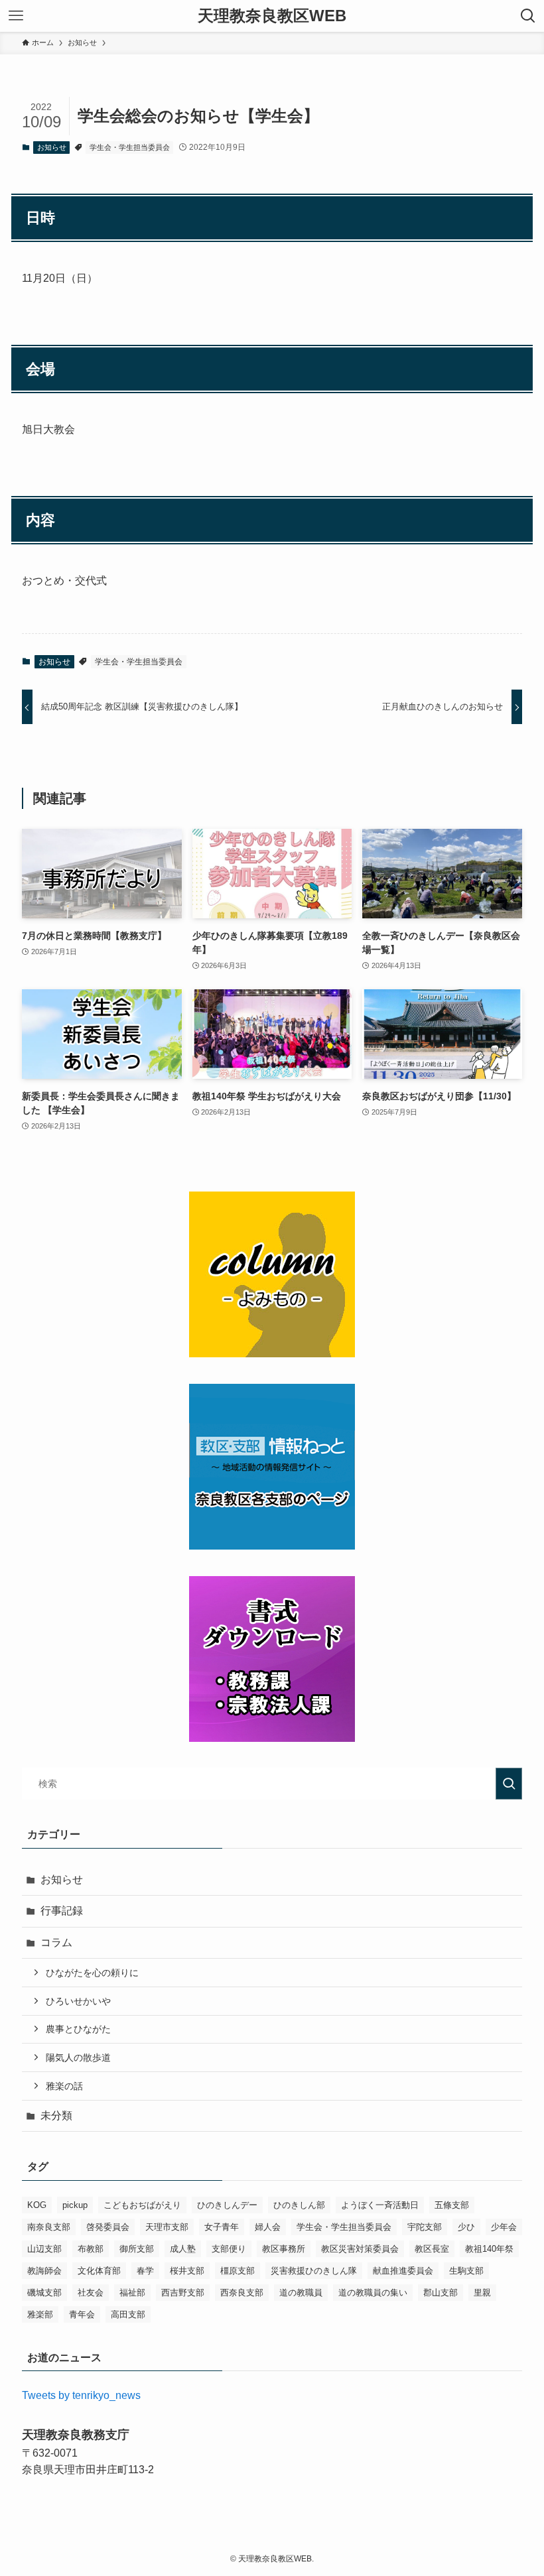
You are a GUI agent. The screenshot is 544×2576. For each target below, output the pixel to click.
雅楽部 (40, 2314)
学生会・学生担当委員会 (130, 147)
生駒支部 (466, 2271)
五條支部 (452, 2205)
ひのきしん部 (299, 2205)
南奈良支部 (49, 2227)
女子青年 (222, 2227)
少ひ (466, 2227)
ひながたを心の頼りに (92, 1973)
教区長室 (432, 2249)
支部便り (229, 2249)
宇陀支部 (425, 2227)
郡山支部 (441, 2293)
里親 (482, 2293)
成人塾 (183, 2249)
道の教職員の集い (373, 2293)
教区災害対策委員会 (360, 2249)
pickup (75, 2205)
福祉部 (132, 2293)
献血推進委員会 (403, 2271)
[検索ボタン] (528, 16)
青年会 (82, 2314)
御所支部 (137, 2249)
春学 (145, 2271)
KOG (37, 2205)
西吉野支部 (183, 2293)
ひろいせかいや (78, 2001)
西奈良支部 (242, 2293)
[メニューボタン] (16, 16)
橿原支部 (238, 2271)
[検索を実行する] (509, 1784)
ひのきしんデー (227, 2205)
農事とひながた (78, 2029)
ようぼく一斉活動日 (380, 2205)
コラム (56, 1942)
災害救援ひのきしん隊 (314, 2271)
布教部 (91, 2249)
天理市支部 (167, 2227)
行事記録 (62, 1911)
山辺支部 (44, 2249)
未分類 (56, 2116)
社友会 (91, 2293)
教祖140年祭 (489, 2249)
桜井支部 (187, 2271)
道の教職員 (301, 2293)
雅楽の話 (64, 2086)
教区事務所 (284, 2249)
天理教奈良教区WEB (272, 16)
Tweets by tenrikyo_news (81, 2395)
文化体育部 (99, 2271)
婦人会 (268, 2227)
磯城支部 (44, 2293)
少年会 (504, 2227)
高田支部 (128, 2314)
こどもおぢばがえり (142, 2205)
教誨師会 (44, 2271)
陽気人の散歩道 (78, 2057)
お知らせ (52, 147)
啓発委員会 (108, 2227)
